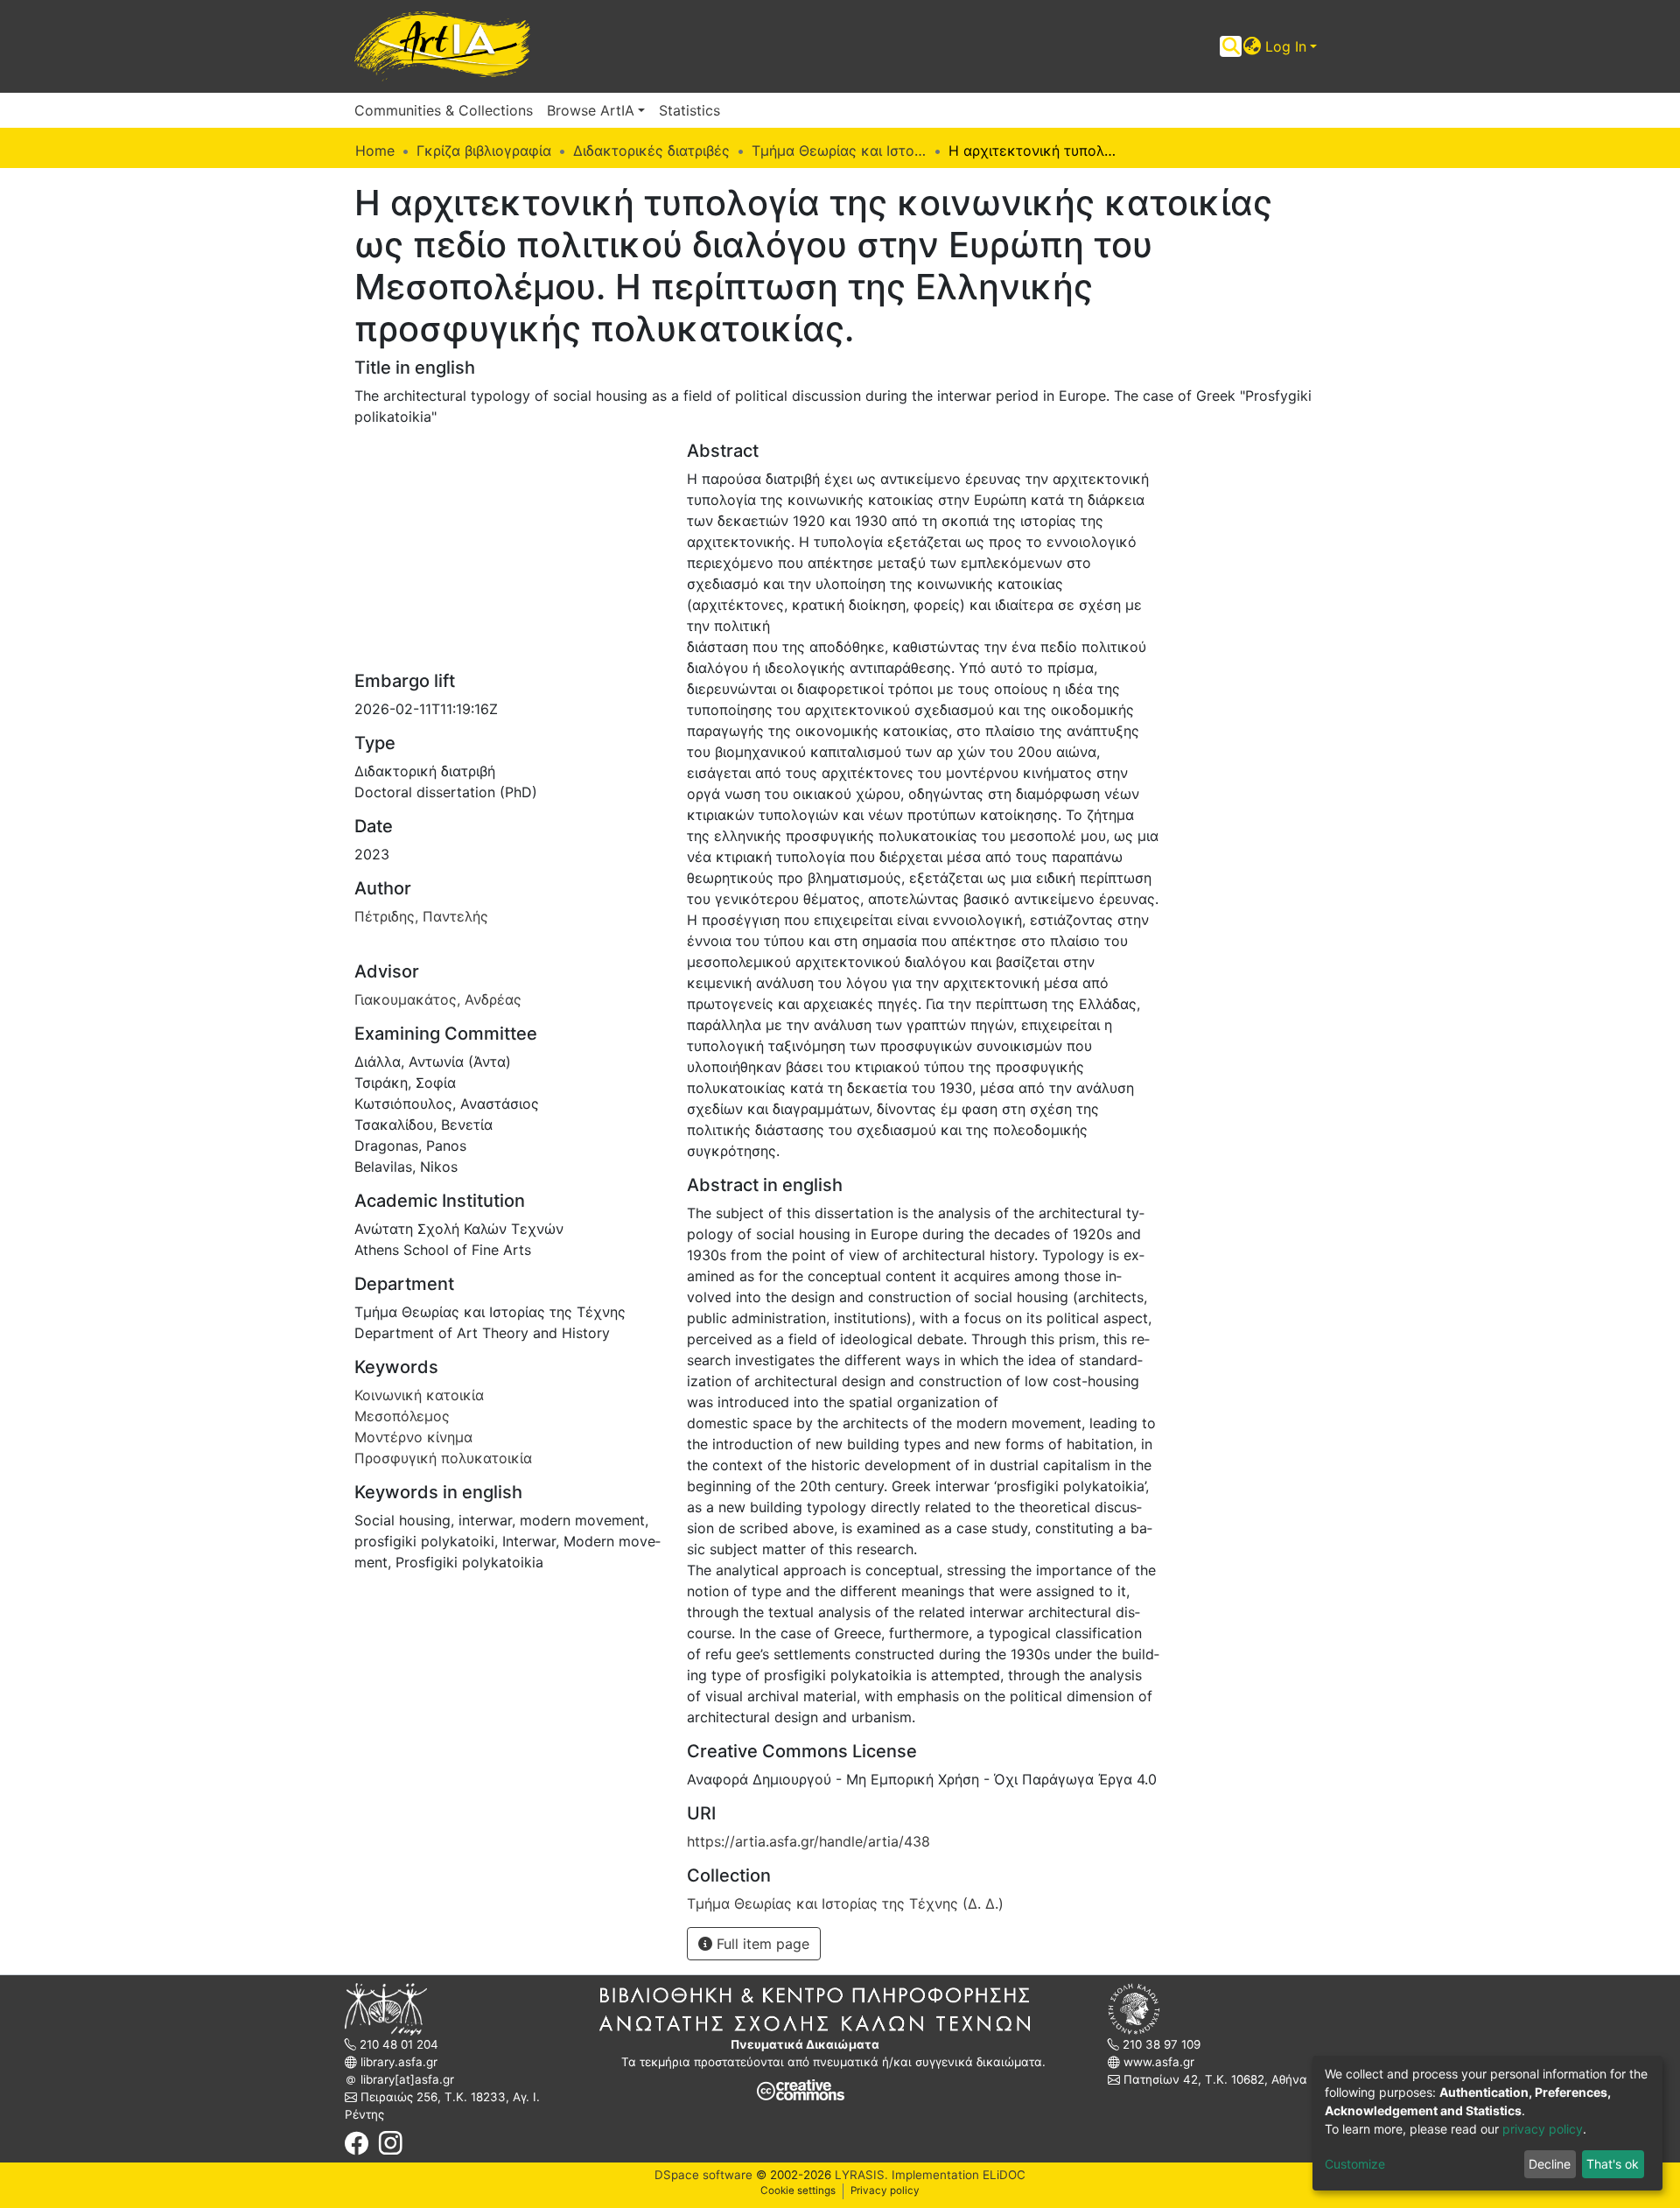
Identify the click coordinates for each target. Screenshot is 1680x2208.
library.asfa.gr (397, 2062)
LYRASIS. (861, 2175)
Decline (1550, 2164)
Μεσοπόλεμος (402, 1416)
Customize (1355, 2164)
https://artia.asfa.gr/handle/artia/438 (808, 1841)
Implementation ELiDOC (957, 2175)
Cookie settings (798, 2190)
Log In (1286, 46)
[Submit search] (1231, 46)
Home (375, 151)
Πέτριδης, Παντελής (421, 916)
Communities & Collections (444, 110)
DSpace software (703, 2175)
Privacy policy (885, 2190)
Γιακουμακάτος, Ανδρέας (438, 999)
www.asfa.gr (1157, 2062)
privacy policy (1543, 2129)
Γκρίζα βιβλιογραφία (484, 151)
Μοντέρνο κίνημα (413, 1437)
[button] (1253, 46)
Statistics (689, 110)
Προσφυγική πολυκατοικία (443, 1458)
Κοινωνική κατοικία (419, 1395)
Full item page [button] (761, 1944)
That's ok (1613, 2164)
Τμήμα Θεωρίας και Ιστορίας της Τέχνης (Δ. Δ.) (839, 151)
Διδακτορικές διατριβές (651, 151)
